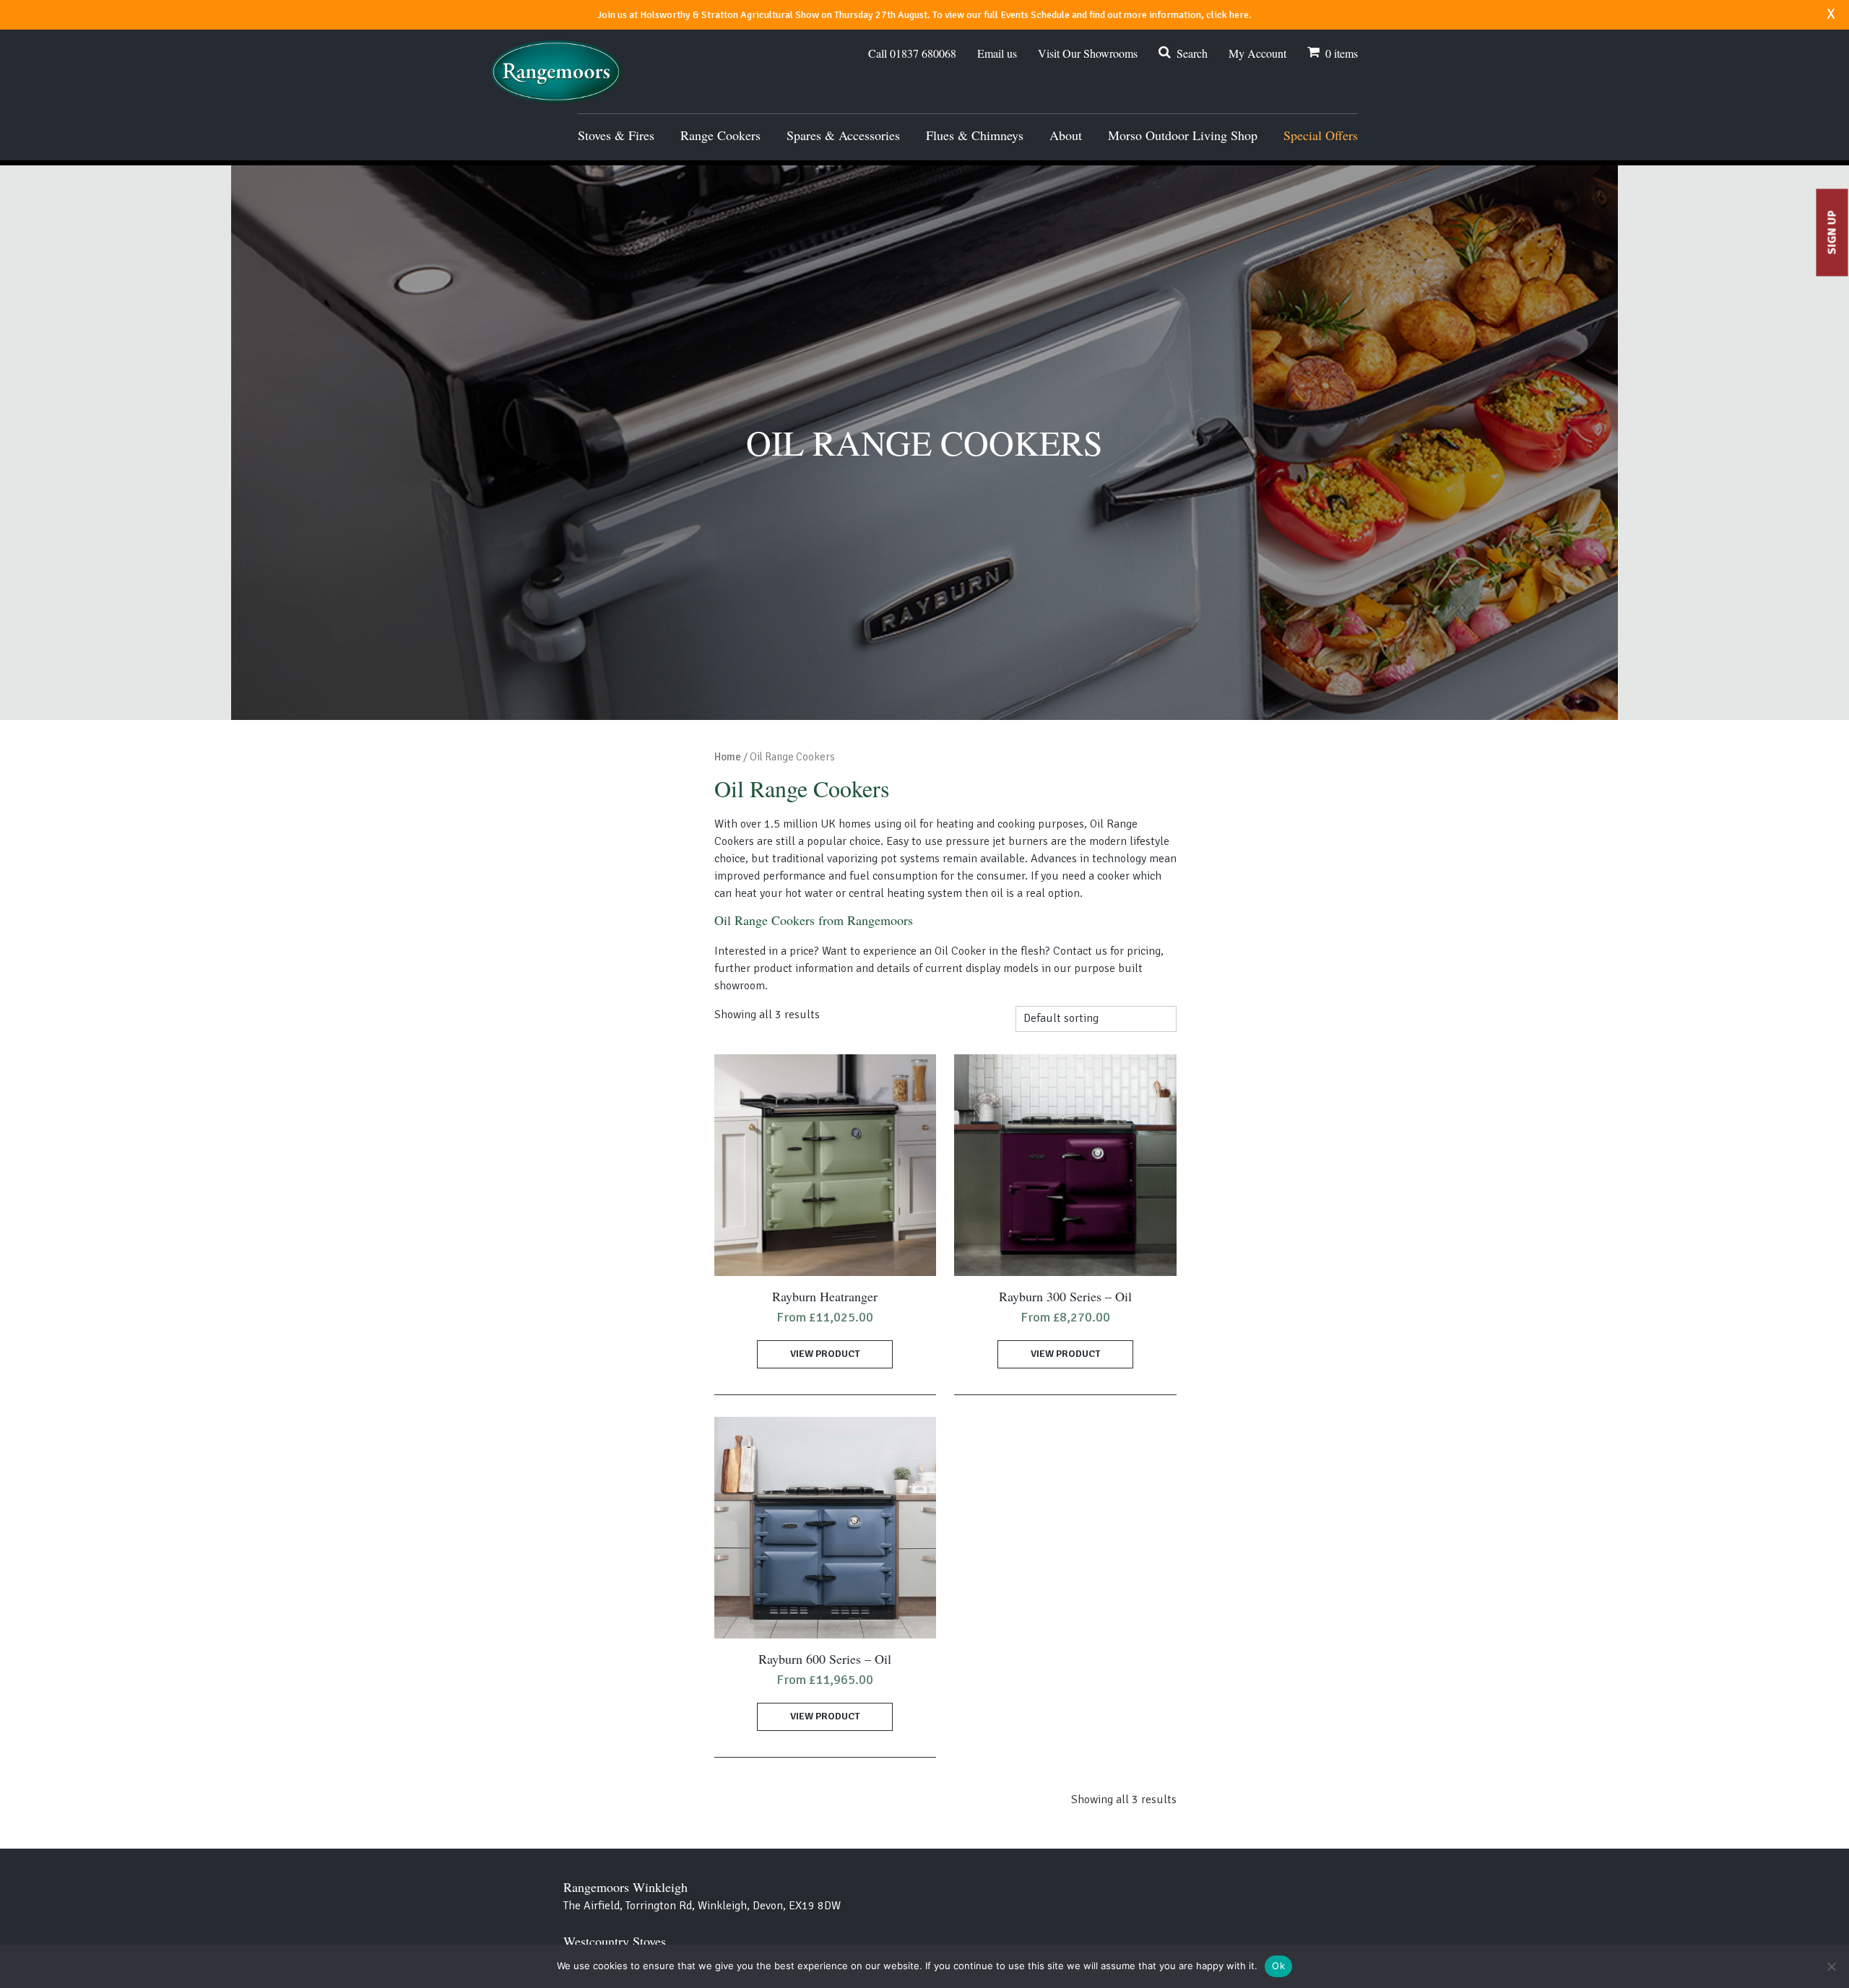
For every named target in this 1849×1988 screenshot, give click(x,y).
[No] (1831, 1966)
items (1342, 53)
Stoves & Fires (616, 135)
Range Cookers (720, 135)
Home (728, 757)
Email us (997, 53)
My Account (1257, 53)
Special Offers (1321, 135)
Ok (1278, 1966)
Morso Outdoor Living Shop (1183, 135)
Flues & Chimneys (975, 135)
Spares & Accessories (843, 135)
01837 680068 (912, 53)
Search (1192, 53)
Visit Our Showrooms (1088, 53)
